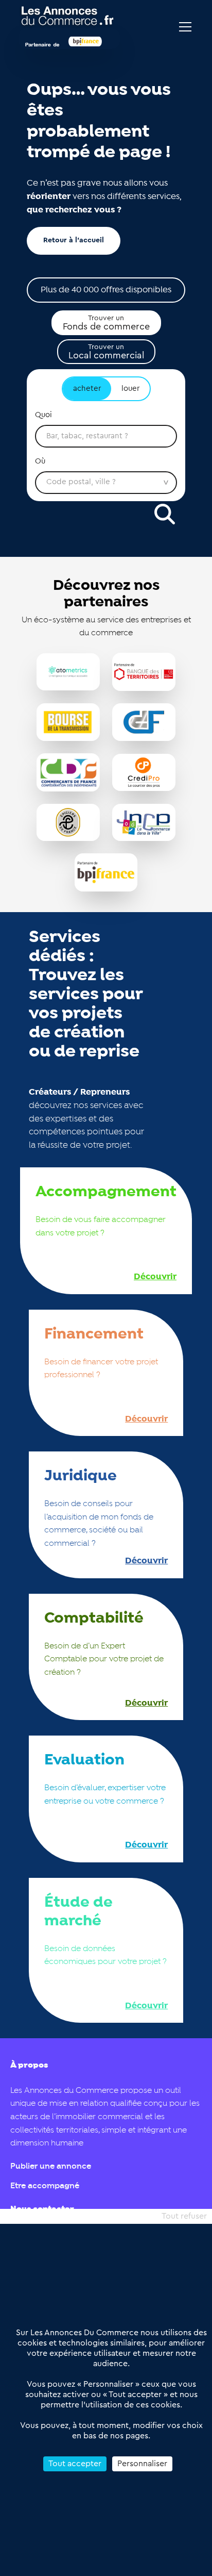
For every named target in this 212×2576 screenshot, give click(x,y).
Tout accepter (75, 2464)
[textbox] (106, 436)
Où (40, 461)
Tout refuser (184, 2216)
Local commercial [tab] (106, 352)
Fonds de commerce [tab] (106, 323)
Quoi (43, 415)
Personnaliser (142, 2464)
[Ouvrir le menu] (185, 27)
